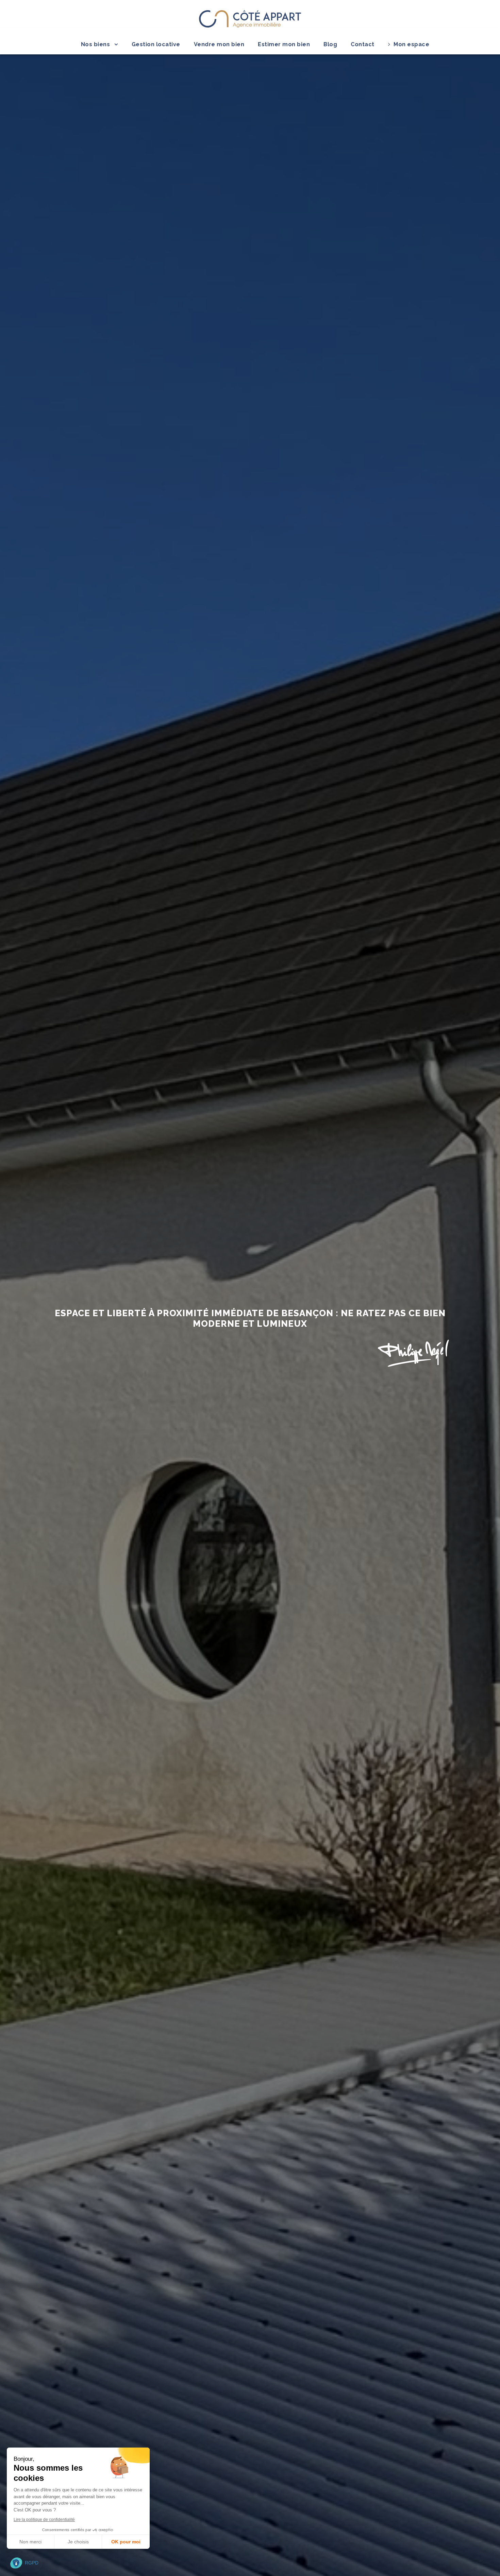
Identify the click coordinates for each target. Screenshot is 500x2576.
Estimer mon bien (284, 44)
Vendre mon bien (219, 44)
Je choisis (78, 2542)
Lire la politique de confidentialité (44, 2520)
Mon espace (411, 44)
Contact (363, 44)
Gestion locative (156, 44)
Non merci (30, 2542)
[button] (24, 2563)
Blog (330, 44)
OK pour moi (126, 2542)
